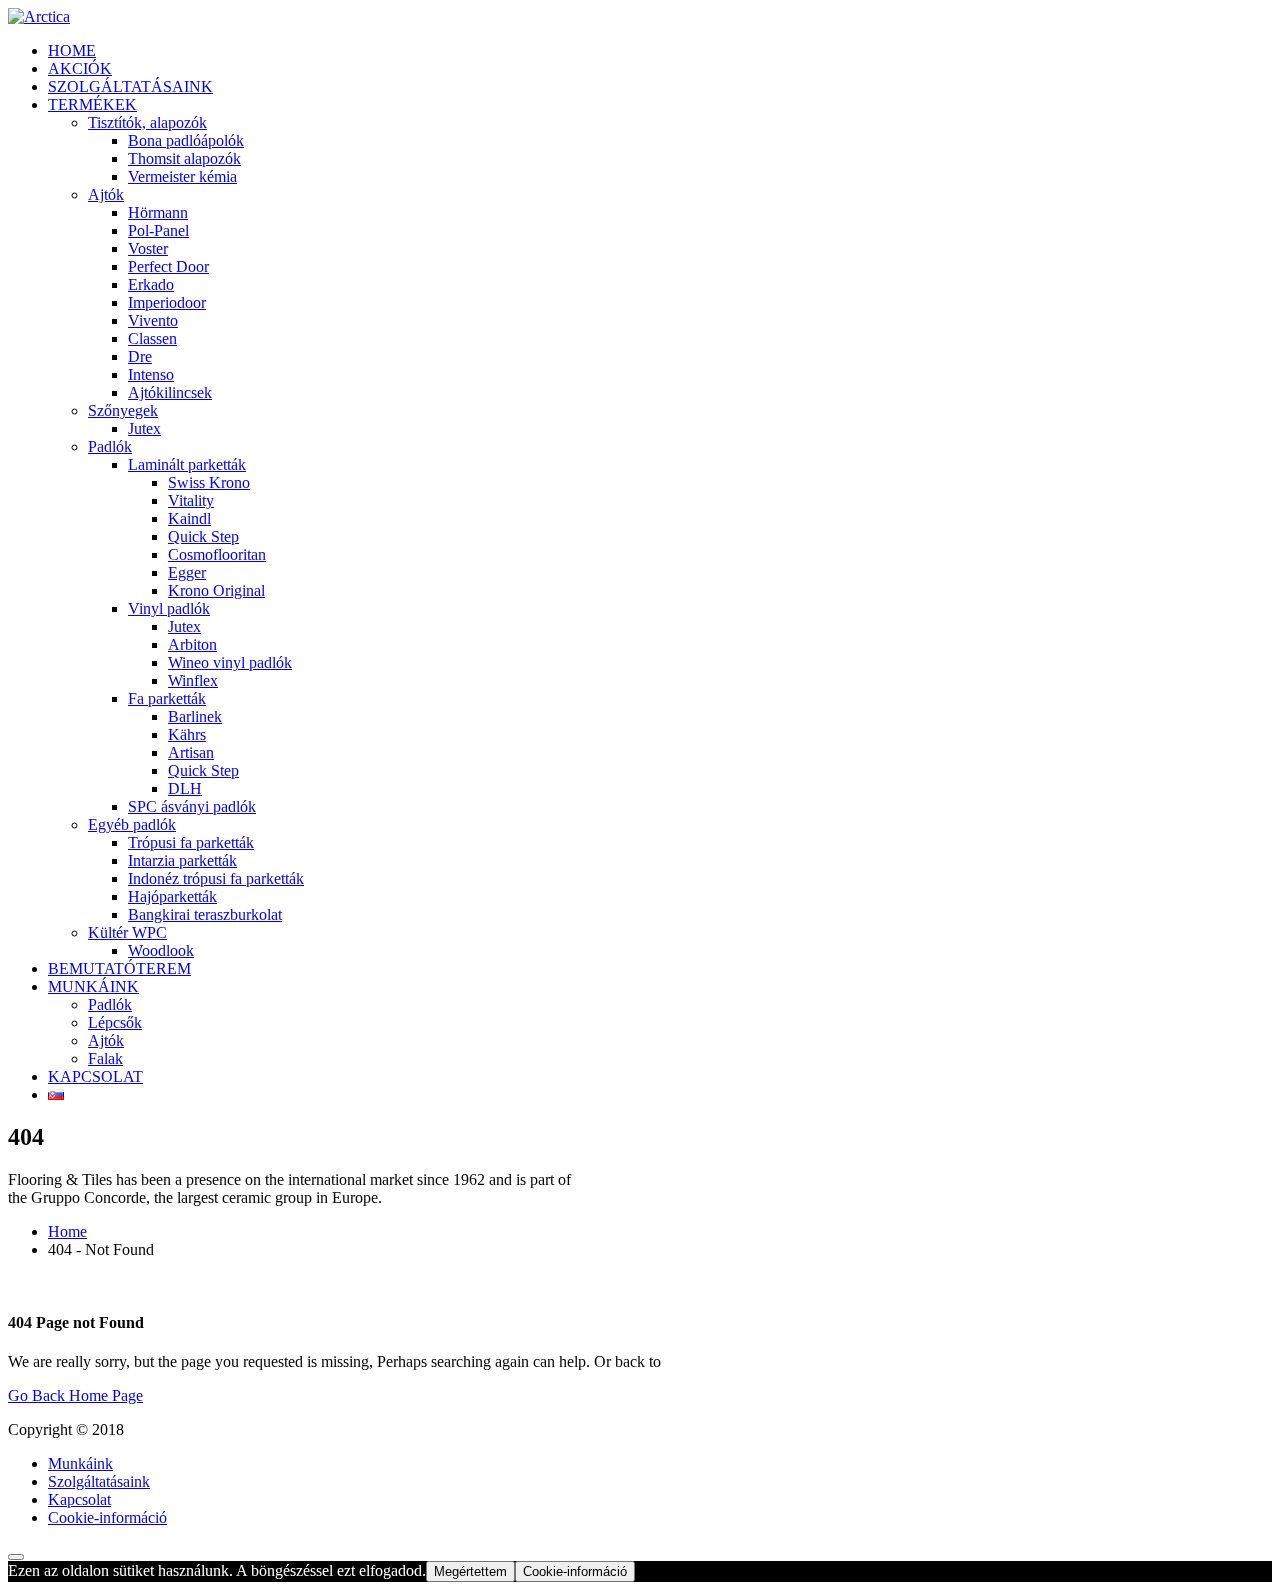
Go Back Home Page (75, 1395)
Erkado (151, 284)
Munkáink (80, 1463)
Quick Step (203, 536)
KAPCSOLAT (95, 1076)
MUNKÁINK (93, 986)
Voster (148, 248)
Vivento (153, 320)
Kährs (187, 734)
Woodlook (161, 950)
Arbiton (192, 644)
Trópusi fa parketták (191, 842)
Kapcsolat (79, 1499)
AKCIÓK (80, 68)
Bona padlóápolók (186, 140)
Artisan (191, 752)
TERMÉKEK (92, 104)
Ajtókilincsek (170, 392)
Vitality (191, 500)
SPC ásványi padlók (192, 806)
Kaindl (189, 518)
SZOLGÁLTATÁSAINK (130, 86)
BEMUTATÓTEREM (119, 968)
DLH (185, 788)
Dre (140, 356)
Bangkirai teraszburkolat (205, 914)
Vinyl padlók (169, 608)
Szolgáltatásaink (99, 1481)
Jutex (144, 428)
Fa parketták (167, 698)
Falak (105, 1058)
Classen (152, 338)
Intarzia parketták (182, 860)
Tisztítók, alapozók (147, 122)
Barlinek (195, 716)
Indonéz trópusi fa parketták (216, 878)
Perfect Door (168, 266)
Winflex (193, 680)
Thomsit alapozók (184, 158)
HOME (72, 50)
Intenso (151, 374)
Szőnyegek (123, 410)
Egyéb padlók (132, 824)
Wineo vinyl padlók (230, 662)
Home (67, 1231)
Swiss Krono (209, 482)
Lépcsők (115, 1022)
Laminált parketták (187, 464)
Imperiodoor (167, 302)
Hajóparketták (172, 896)
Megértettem (470, 1571)
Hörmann (158, 212)
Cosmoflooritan (217, 554)
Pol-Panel (158, 230)
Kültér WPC (127, 932)
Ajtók (106, 194)
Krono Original (216, 590)
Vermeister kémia (182, 176)
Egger (187, 572)
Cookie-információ (107, 1517)
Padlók (110, 446)
